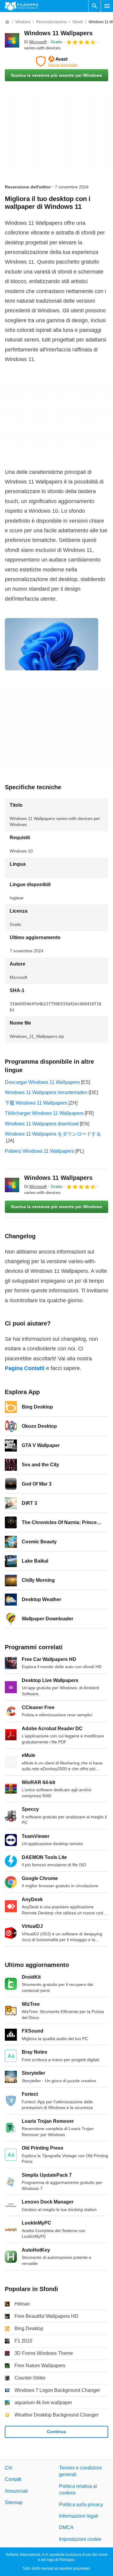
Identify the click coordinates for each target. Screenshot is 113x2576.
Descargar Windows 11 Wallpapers (42, 1082)
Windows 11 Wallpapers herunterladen (46, 1092)
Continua (56, 2432)
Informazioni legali (79, 2516)
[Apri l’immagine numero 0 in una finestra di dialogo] (52, 644)
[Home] (7, 22)
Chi (9, 2468)
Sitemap (14, 2502)
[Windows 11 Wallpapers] (12, 40)
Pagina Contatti (25, 1368)
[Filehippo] (22, 6)
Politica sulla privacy (81, 2505)
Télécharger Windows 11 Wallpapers (44, 1113)
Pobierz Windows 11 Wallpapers (39, 1151)
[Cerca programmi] (95, 6)
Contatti (13, 2479)
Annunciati (16, 2491)
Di (35, 42)
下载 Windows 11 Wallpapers (36, 1103)
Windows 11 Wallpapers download (42, 1124)
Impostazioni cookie (80, 2539)
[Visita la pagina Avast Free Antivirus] (56, 61)
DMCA (66, 2527)
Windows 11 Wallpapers (58, 33)
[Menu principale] (107, 6)
